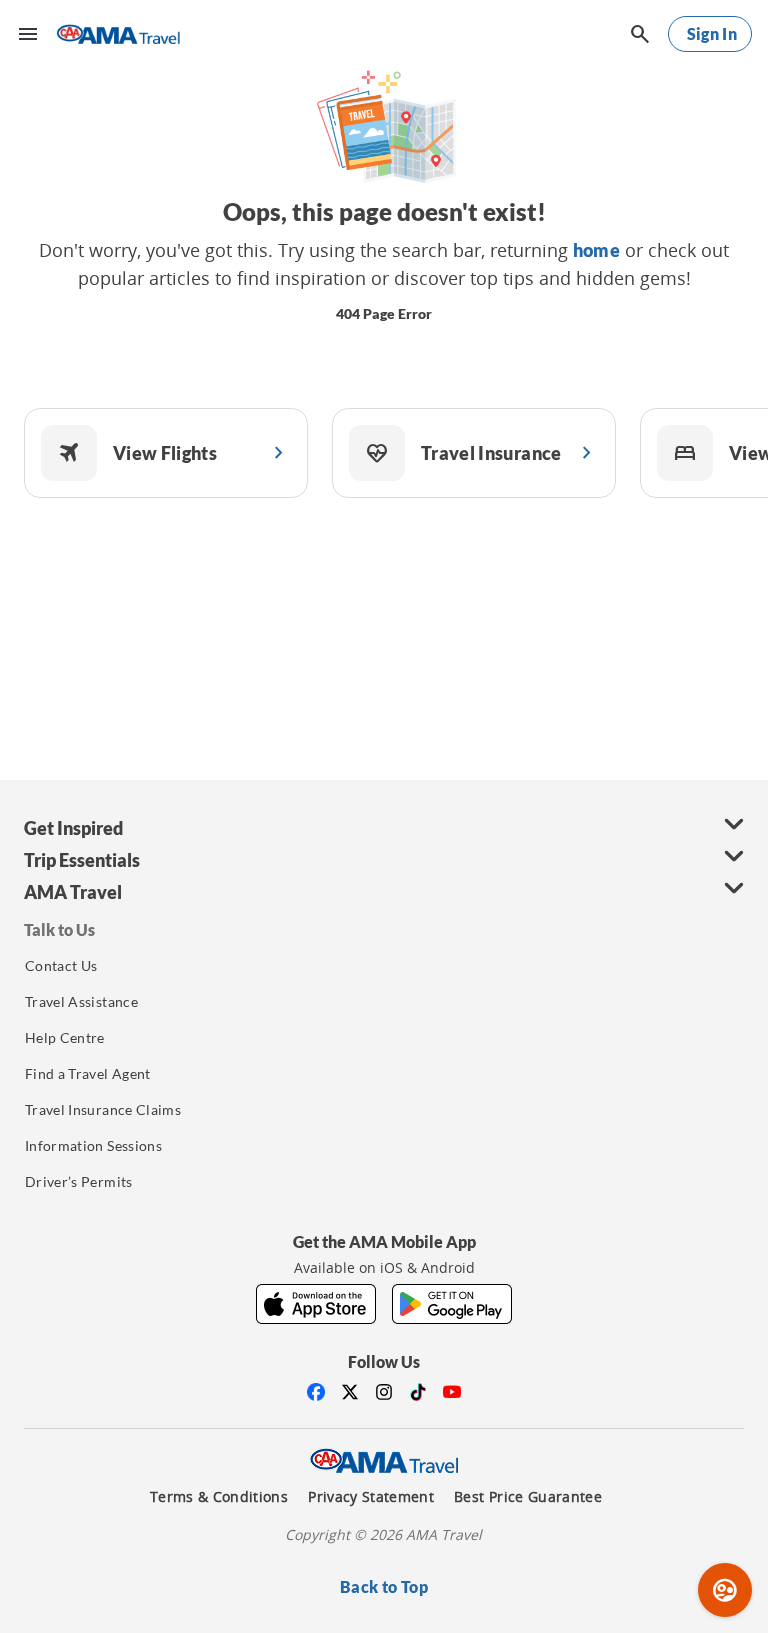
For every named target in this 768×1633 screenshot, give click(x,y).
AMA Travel (73, 892)
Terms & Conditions (219, 1497)
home (596, 250)
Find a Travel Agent (88, 1073)
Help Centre (65, 1037)
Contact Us (61, 965)
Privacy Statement (371, 1497)
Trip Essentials (82, 860)
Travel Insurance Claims (103, 1109)
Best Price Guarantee (528, 1497)
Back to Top (384, 1586)
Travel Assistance (81, 1001)
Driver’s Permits (79, 1181)
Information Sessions (93, 1145)
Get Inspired (73, 828)
